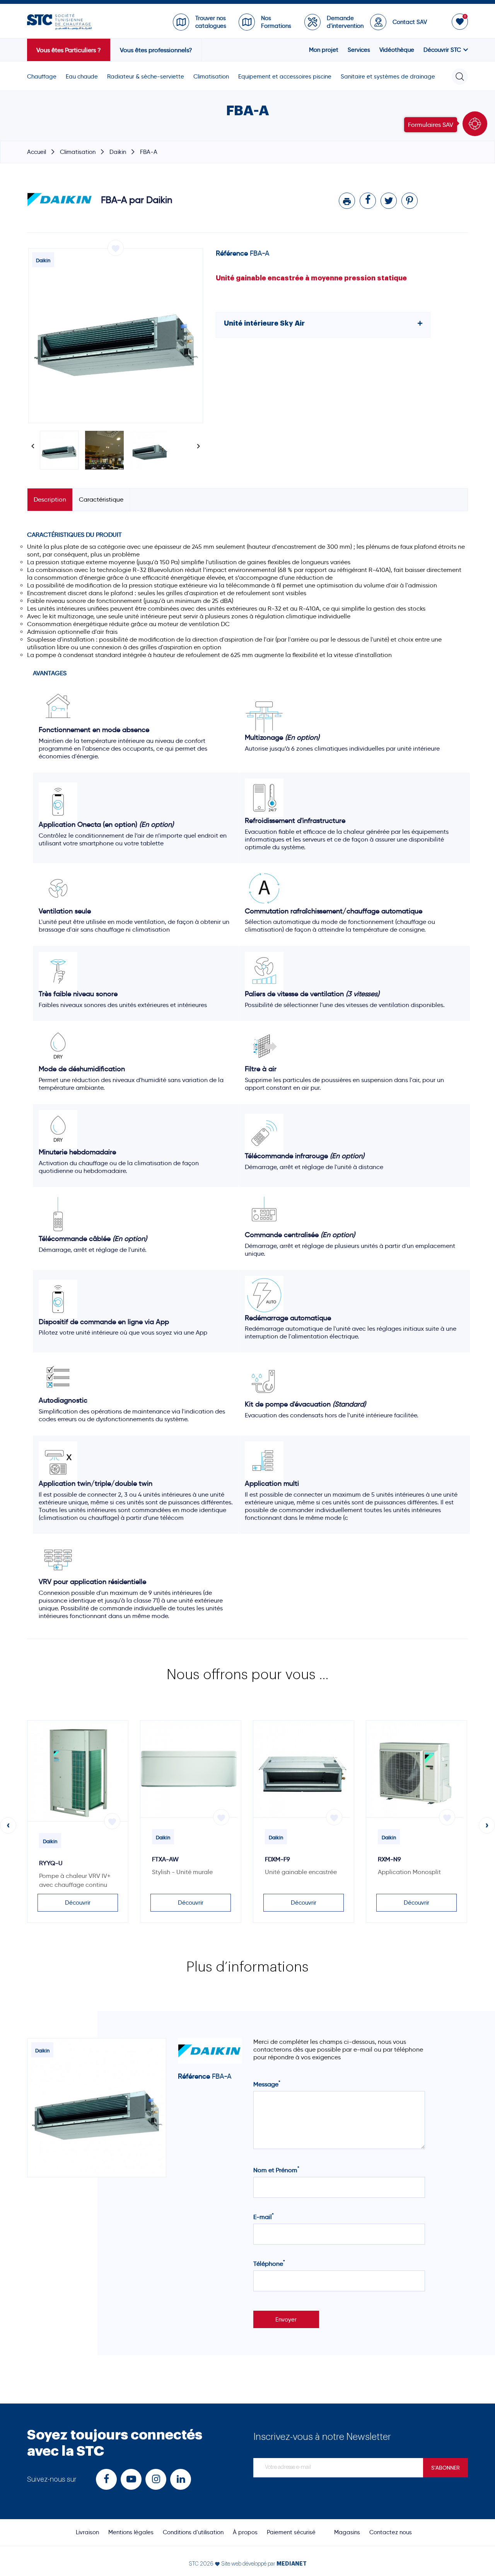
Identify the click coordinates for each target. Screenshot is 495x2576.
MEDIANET (292, 2564)
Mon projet (324, 50)
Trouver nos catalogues (211, 22)
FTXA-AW (165, 1859)
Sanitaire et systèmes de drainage (388, 77)
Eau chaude (82, 77)
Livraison (87, 2532)
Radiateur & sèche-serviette (146, 77)
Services (359, 50)
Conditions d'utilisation (193, 2532)
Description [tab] (50, 499)
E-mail (264, 2217)
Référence (232, 253)
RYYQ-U (51, 1863)
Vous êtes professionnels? (156, 50)
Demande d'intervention (345, 22)
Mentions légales (131, 2532)
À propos (245, 2532)
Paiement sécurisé (291, 2532)
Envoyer (286, 2320)
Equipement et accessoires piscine (285, 77)
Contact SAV (410, 22)
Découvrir (78, 1903)
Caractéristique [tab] (101, 499)
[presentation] (8, 1825)
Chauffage (42, 77)
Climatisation (211, 77)
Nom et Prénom (276, 2170)
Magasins (347, 2532)
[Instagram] (156, 2480)
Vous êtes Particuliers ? (69, 50)
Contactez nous (391, 2532)
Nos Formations (276, 22)
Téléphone (269, 2264)
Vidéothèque (397, 50)
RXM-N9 (389, 1859)
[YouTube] (131, 2480)
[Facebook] (106, 2480)
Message (267, 2084)
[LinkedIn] (181, 2480)
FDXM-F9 (277, 1859)
